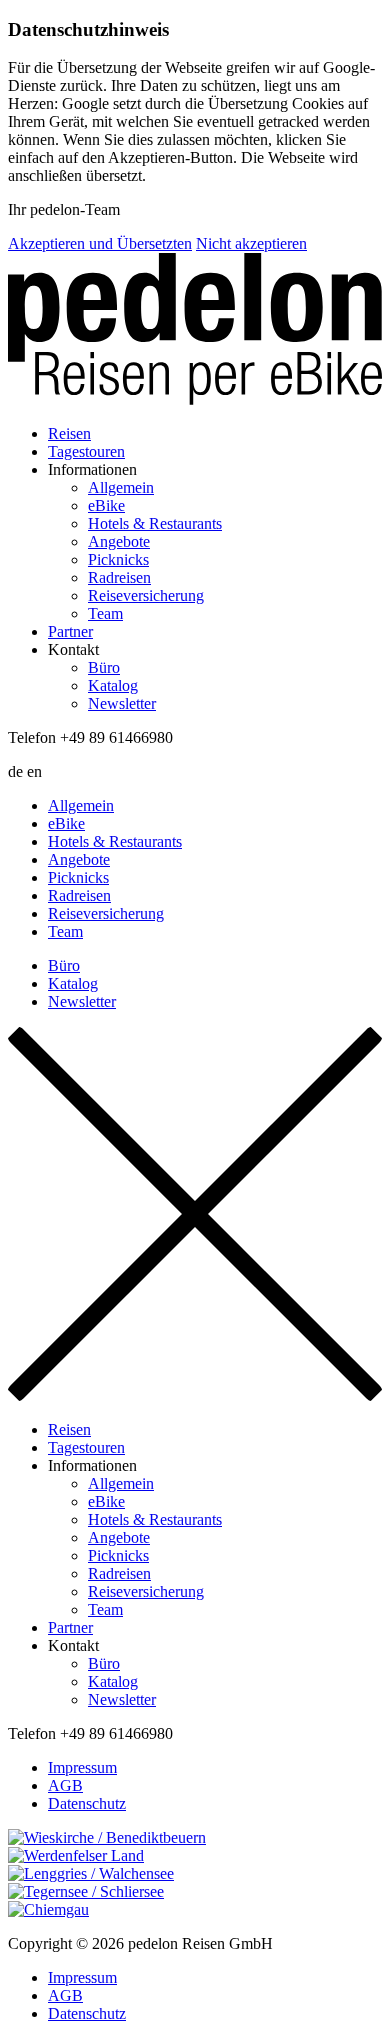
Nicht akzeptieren (251, 243)
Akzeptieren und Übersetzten (100, 243)
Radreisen (119, 577)
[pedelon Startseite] (195, 331)
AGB (65, 1785)
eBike (106, 505)
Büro (104, 667)
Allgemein (121, 487)
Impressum (82, 1767)
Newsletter (122, 703)
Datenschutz (87, 1803)
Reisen (69, 433)
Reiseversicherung (146, 595)
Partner (70, 631)
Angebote (119, 541)
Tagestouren (86, 451)
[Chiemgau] (195, 1910)
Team (105, 613)
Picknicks (118, 559)
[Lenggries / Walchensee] (195, 1874)
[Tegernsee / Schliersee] (195, 1892)
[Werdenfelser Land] (195, 1856)
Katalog (113, 685)
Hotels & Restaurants (155, 523)
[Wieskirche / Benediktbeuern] (195, 1838)
